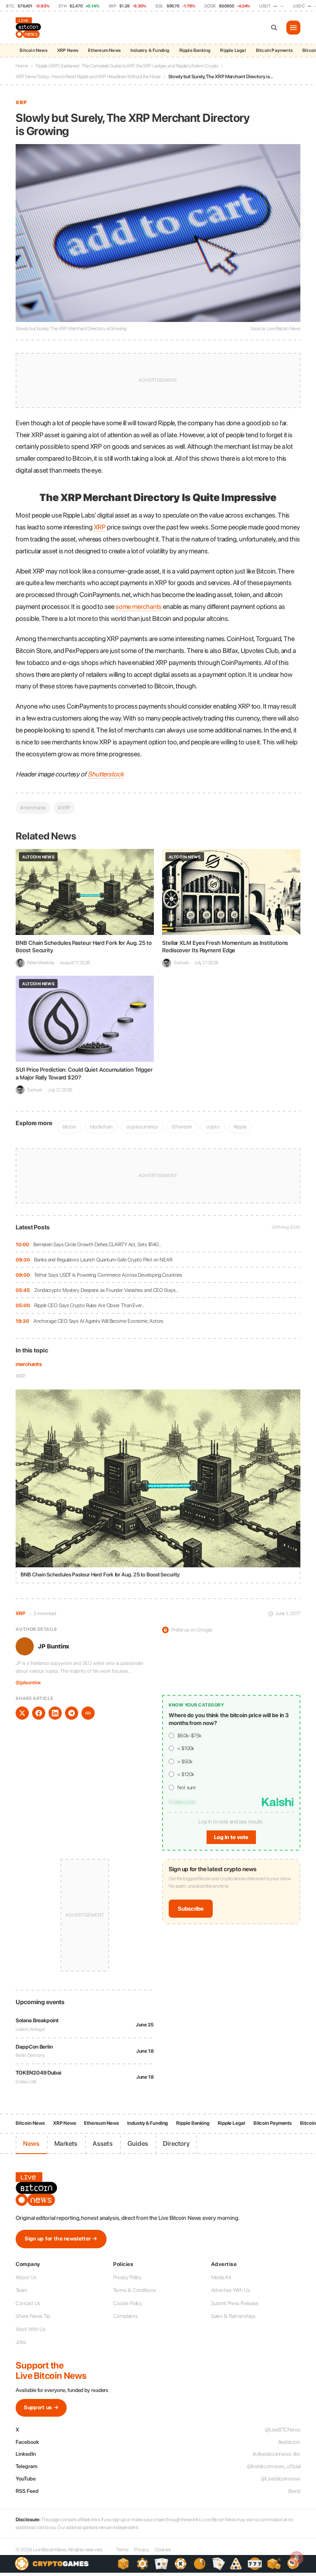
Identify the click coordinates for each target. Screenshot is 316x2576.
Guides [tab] (138, 2144)
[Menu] (293, 28)
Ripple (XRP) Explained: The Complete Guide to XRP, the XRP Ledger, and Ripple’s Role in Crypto (127, 66)
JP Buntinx (53, 1646)
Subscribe (191, 1909)
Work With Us (31, 2329)
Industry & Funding (150, 50)
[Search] (274, 28)
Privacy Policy (127, 2277)
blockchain (101, 1127)
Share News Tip (33, 2316)
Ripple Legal (233, 50)
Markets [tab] (66, 2144)
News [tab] (31, 2144)
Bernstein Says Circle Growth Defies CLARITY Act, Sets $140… (97, 1244)
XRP (20, 1376)
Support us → (41, 2407)
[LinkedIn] (55, 1713)
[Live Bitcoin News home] (29, 28)
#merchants (33, 808)
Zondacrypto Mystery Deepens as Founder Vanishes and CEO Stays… (106, 1290)
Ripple (240, 1127)
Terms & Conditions (134, 2290)
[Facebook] (39, 1713)
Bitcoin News (33, 50)
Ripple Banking (195, 50)
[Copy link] (88, 1713)
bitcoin (69, 1127)
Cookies (163, 2550)
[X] (22, 1713)
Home (22, 66)
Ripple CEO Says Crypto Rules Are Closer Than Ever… (89, 1305)
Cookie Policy (128, 2303)
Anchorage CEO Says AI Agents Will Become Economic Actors (98, 1321)
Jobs (21, 2342)
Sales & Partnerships (233, 2316)
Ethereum (182, 1127)
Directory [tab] (176, 2144)
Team (21, 2290)
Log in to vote (231, 1837)
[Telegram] (72, 1713)
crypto (213, 1127)
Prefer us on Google (188, 1630)
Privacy (142, 2550)
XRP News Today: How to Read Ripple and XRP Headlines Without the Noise (88, 77)
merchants (29, 1364)
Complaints (125, 2316)
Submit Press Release (235, 2303)
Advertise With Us (231, 2290)
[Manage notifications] (297, 2558)
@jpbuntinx (28, 1683)
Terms (122, 2550)
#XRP (64, 808)
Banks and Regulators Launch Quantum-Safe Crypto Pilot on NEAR (103, 1260)
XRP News (68, 50)
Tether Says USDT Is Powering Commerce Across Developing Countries (108, 1275)
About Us (26, 2277)
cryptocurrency (142, 1127)
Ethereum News (104, 50)
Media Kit (221, 2277)
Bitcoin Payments (274, 50)
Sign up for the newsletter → (61, 2239)
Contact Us (28, 2303)
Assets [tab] (103, 2144)
